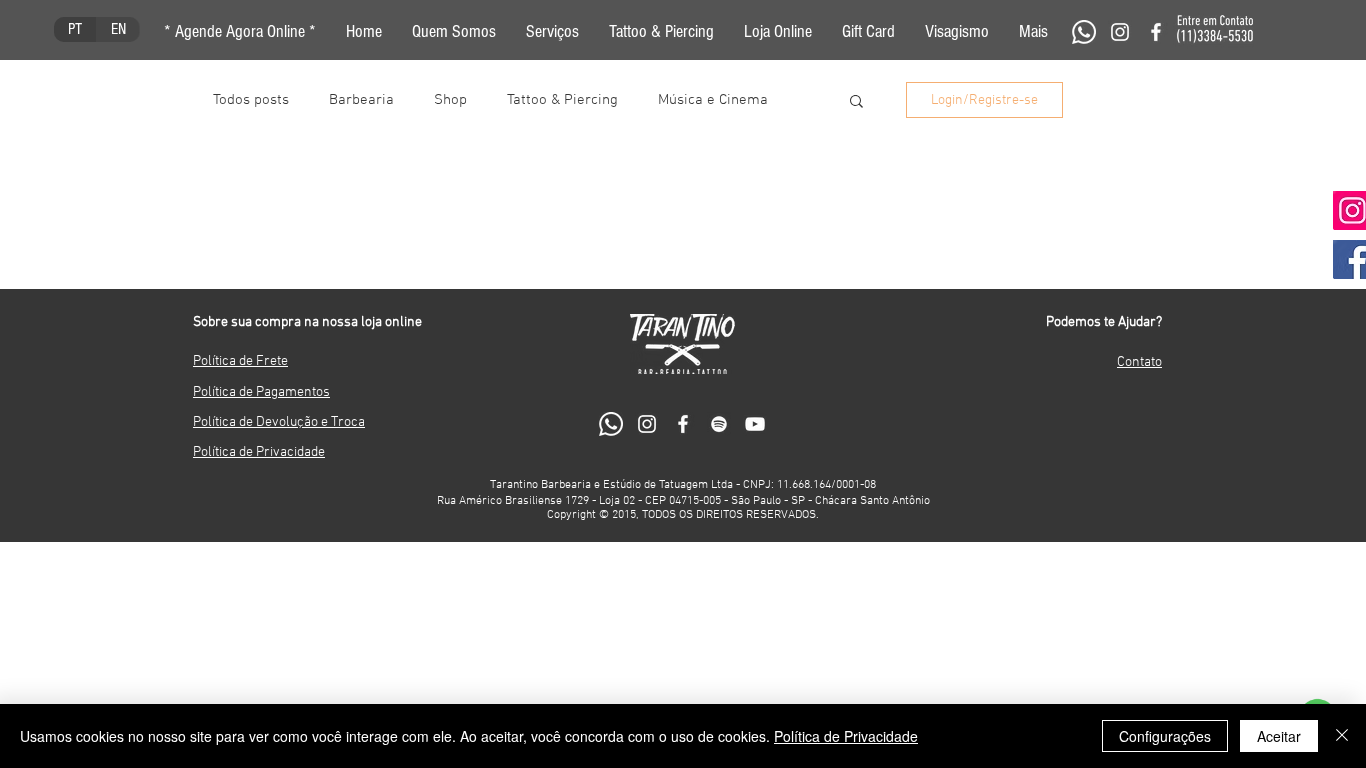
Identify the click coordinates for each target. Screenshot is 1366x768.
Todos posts (251, 100)
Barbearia (361, 100)
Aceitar (1279, 736)
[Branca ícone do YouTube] (755, 424)
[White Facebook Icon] (1156, 32)
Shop (450, 100)
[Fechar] (1342, 736)
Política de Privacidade (846, 736)
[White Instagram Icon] (1120, 32)
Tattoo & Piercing (562, 100)
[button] (1033, 32)
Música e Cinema (713, 100)
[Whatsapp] (1084, 32)
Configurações (1165, 736)
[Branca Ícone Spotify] (719, 424)
